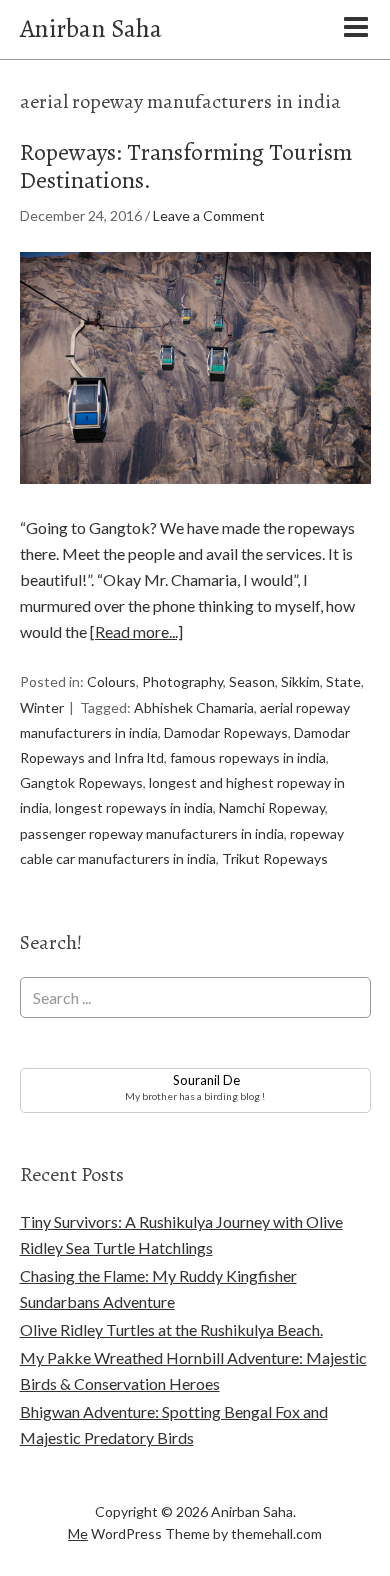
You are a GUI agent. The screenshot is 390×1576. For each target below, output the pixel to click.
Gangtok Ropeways (81, 782)
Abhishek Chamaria (194, 707)
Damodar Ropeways (226, 732)
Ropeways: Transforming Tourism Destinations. (186, 166)
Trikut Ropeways (275, 858)
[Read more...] (136, 631)
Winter (42, 707)
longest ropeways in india (134, 807)
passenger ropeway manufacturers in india (152, 833)
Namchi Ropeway (272, 807)
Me (78, 1533)
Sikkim (300, 681)
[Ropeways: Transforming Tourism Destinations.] (195, 501)
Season (252, 681)
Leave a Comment (209, 215)
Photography (182, 681)
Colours (111, 681)
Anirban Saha (91, 28)
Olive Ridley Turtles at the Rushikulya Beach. (171, 1329)
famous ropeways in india (248, 757)
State (343, 681)
